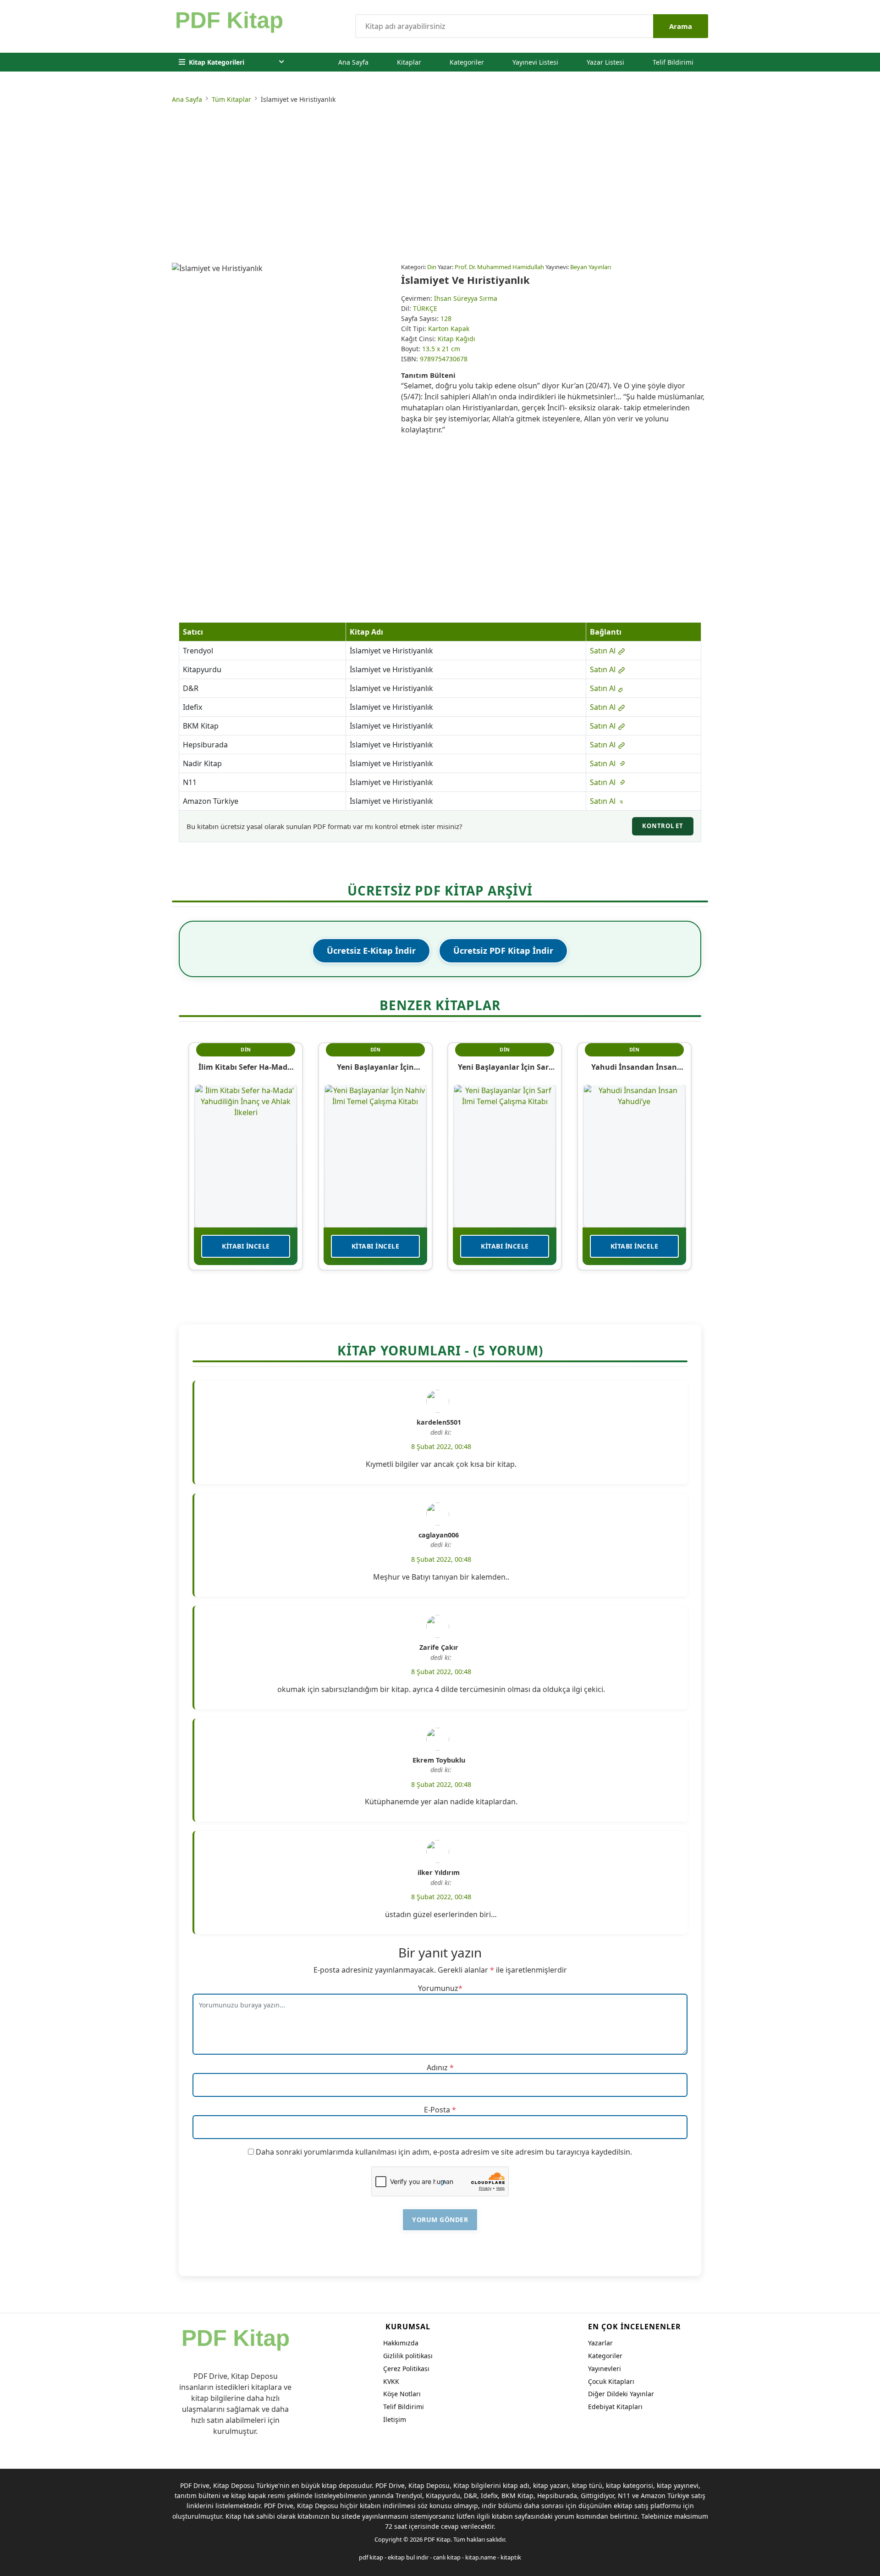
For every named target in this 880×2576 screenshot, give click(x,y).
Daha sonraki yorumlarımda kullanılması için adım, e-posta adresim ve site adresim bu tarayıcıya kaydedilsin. (444, 2152)
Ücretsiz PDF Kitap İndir (503, 951)
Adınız (437, 2067)
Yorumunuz (438, 1988)
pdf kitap (371, 2557)
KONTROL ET (663, 826)
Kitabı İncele (246, 1246)
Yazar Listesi (605, 62)
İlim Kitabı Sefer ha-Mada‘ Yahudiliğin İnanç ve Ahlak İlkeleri (246, 1067)
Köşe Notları (402, 2394)
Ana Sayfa (353, 62)
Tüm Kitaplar (231, 99)
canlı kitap (447, 2557)
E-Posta (437, 2110)
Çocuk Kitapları (611, 2381)
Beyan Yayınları (591, 267)
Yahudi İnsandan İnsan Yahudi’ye (634, 1067)
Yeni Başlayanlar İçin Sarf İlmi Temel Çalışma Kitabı (505, 1067)
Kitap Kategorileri (217, 62)
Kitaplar (409, 62)
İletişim (395, 2419)
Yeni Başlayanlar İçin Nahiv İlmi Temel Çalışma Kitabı (375, 1067)
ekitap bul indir (408, 2557)
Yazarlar (600, 2343)
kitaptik (511, 2557)
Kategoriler (467, 62)
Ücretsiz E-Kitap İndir (371, 951)
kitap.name (481, 2557)
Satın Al (604, 651)
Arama (681, 26)
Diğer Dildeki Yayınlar (621, 2394)
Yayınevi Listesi (535, 62)
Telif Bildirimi (673, 62)
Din (432, 267)
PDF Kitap (437, 2539)
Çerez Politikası (406, 2369)
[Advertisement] (440, 185)
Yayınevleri (605, 2369)
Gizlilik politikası (408, 2356)
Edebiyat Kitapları (615, 2407)
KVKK (391, 2381)
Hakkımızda (401, 2343)
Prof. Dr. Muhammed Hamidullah (499, 267)
